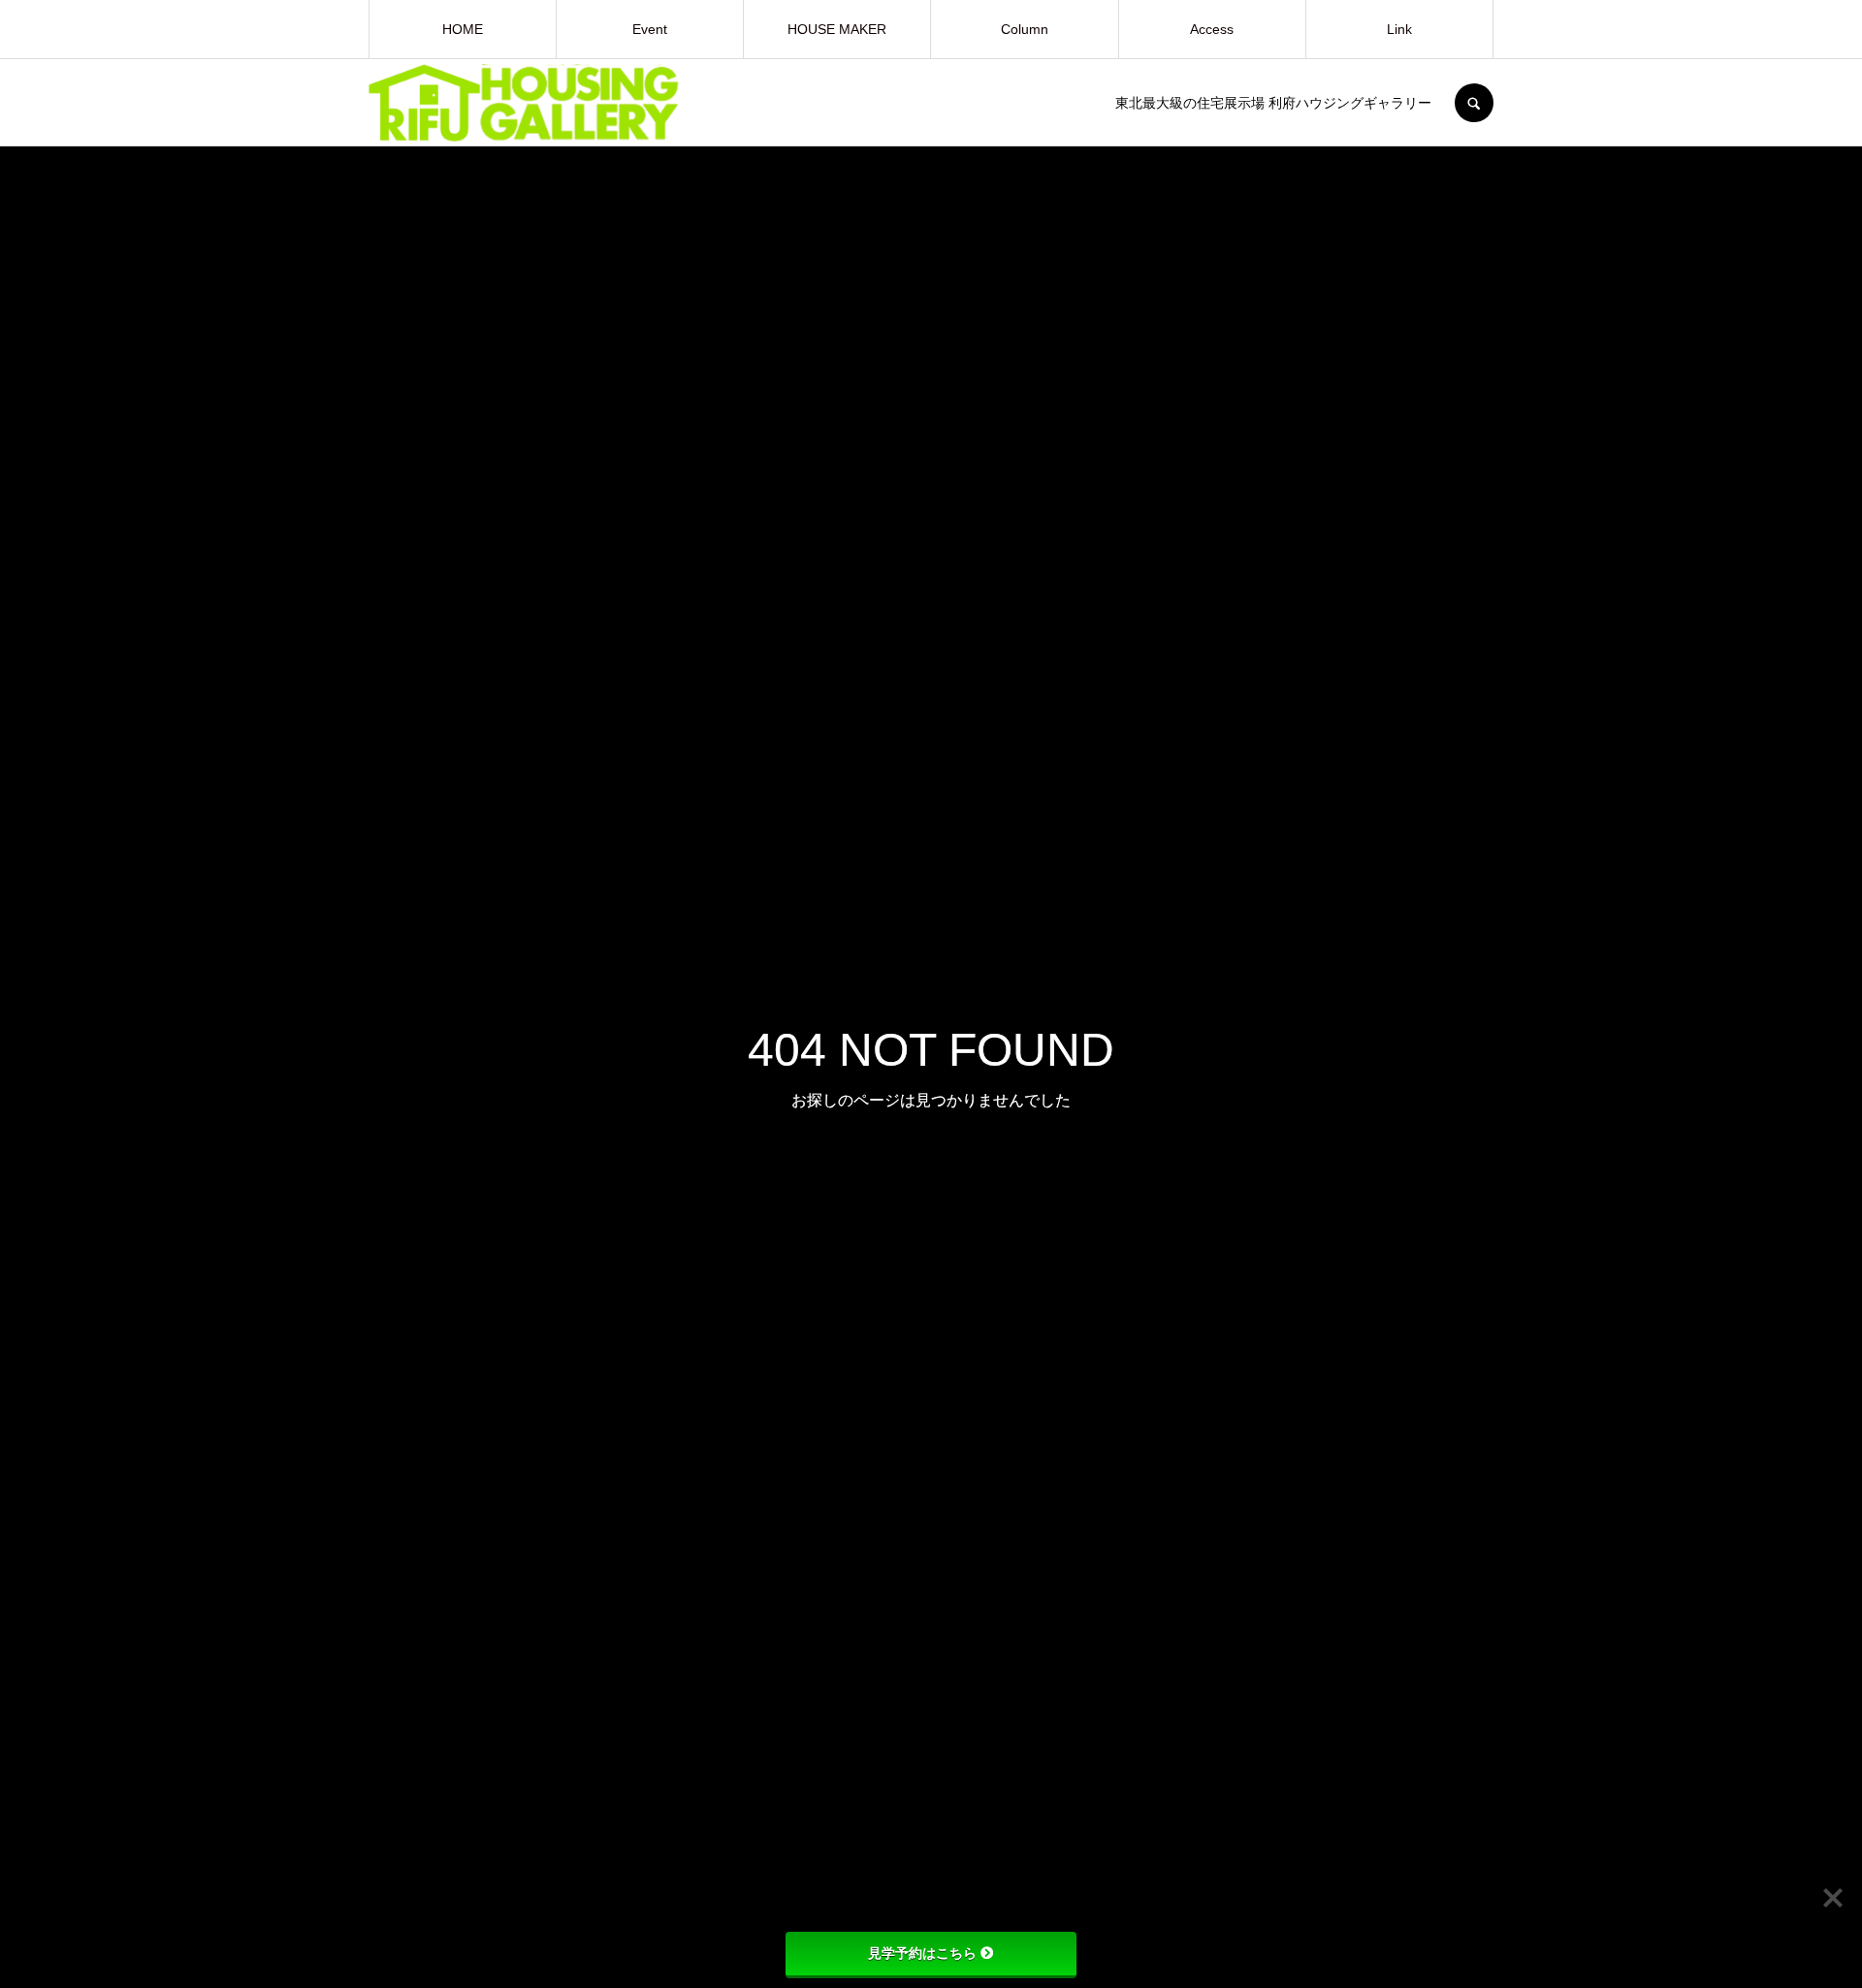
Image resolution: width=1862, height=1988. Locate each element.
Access (1212, 29)
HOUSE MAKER (837, 29)
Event (650, 29)
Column (1025, 29)
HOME (463, 29)
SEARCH (1474, 103)
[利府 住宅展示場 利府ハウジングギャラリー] (756, 103)
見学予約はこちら (922, 1953)
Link (1399, 29)
